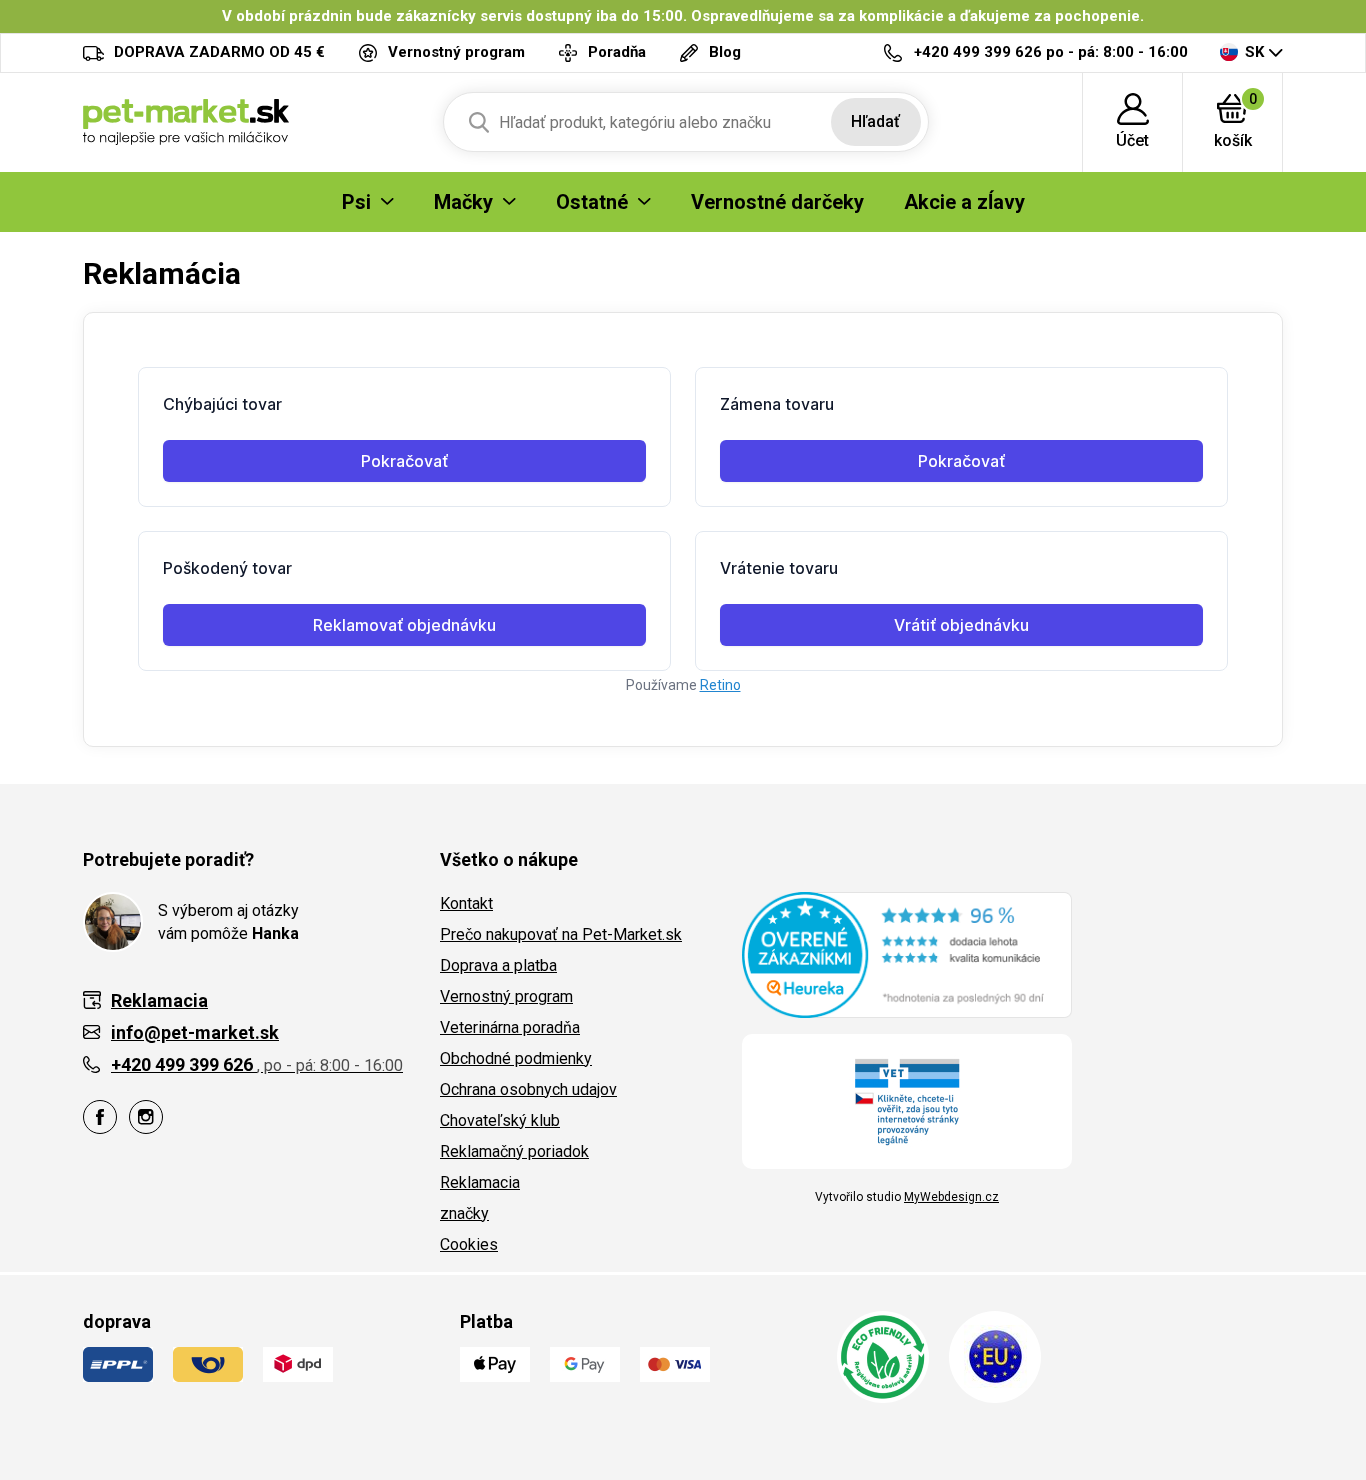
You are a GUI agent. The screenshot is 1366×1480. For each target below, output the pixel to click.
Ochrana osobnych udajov (528, 1089)
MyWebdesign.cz (951, 1197)
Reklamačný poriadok (514, 1151)
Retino (720, 685)
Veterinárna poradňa (510, 1027)
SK (1254, 52)
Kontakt (466, 903)
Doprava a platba (498, 965)
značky (464, 1213)
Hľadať (875, 121)
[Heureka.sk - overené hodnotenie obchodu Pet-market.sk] (907, 954)
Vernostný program (506, 996)
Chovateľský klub (500, 1120)
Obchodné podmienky (516, 1058)
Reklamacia (480, 1182)
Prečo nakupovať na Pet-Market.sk (561, 934)
